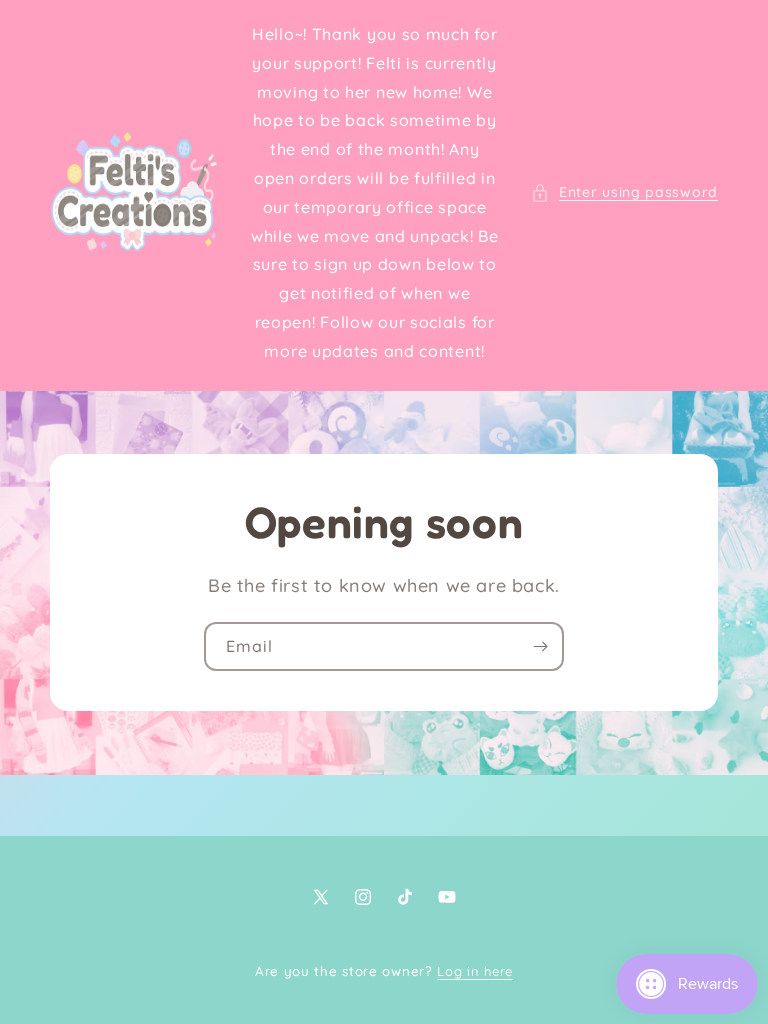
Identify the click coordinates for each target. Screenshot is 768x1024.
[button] (624, 192)
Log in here (475, 971)
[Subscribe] (540, 646)
